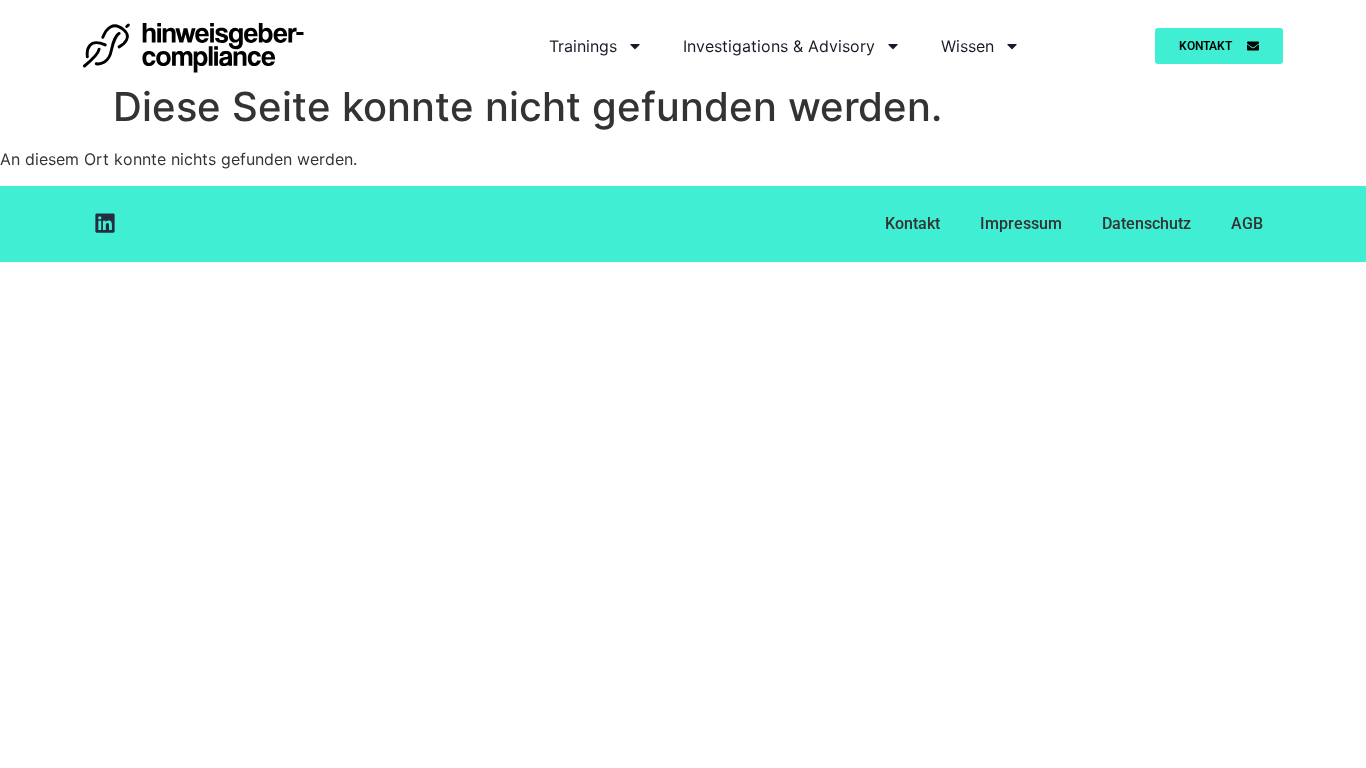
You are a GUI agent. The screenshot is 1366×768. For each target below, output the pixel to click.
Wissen (967, 46)
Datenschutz (1146, 223)
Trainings (583, 46)
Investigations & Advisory (779, 46)
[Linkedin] (105, 223)
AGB (1247, 223)
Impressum (1021, 223)
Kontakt (912, 223)
